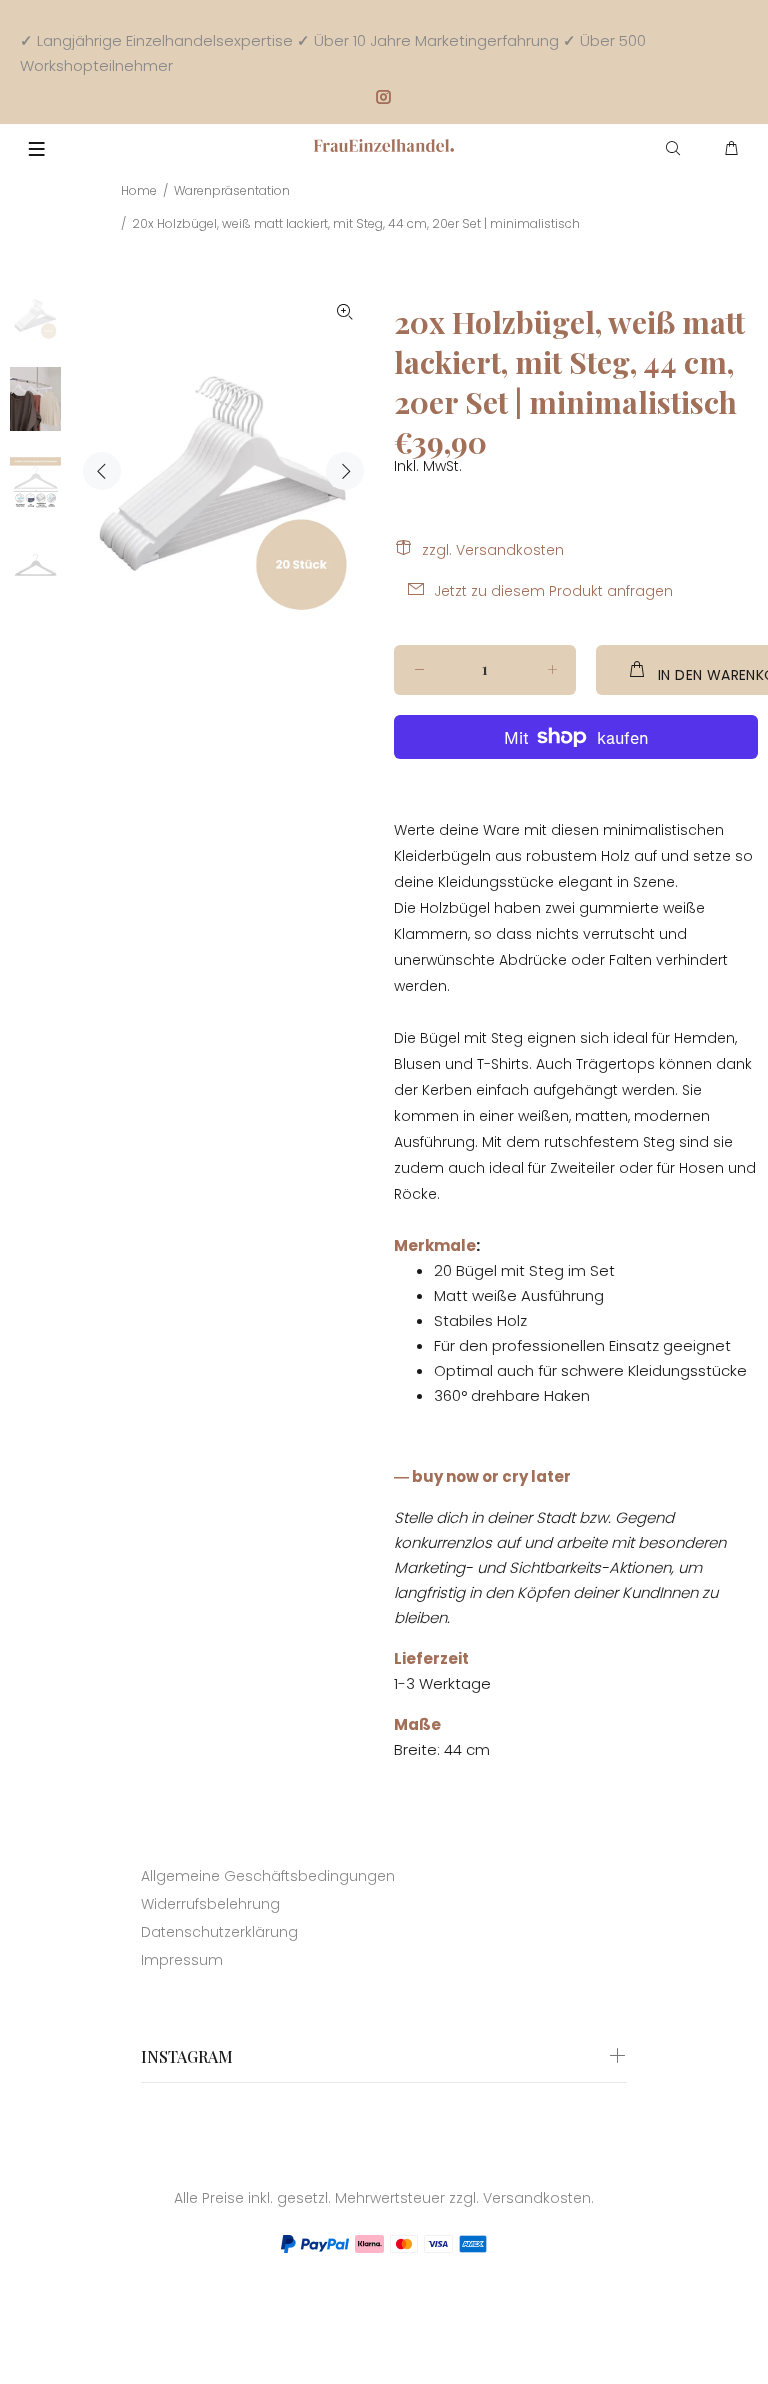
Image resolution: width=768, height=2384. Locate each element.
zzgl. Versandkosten (493, 550)
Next (345, 471)
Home (139, 190)
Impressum (182, 1960)
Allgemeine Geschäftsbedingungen (268, 1876)
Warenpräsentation (232, 190)
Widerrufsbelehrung (210, 1904)
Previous (102, 471)
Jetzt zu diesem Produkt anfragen (553, 591)
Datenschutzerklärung (219, 1932)
